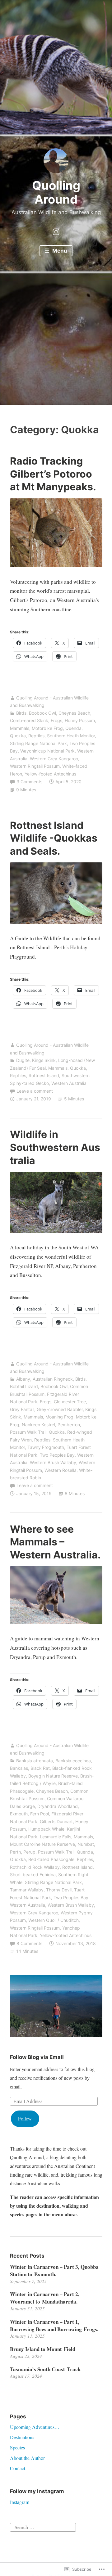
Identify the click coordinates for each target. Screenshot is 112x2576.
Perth (15, 1852)
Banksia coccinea (73, 1761)
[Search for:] (43, 2527)
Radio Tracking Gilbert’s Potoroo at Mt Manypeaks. (53, 474)
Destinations (22, 2437)
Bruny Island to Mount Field (43, 2349)
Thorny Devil (59, 1890)
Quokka (18, 736)
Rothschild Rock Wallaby (35, 1867)
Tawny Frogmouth (46, 1447)
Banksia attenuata (35, 1761)
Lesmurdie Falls (56, 1837)
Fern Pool (40, 1814)
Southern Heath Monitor (71, 736)
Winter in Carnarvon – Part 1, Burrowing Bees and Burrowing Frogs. (54, 2325)
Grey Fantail (22, 1409)
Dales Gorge (22, 1806)
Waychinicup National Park (47, 751)
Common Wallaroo (65, 1798)
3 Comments (29, 782)
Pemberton (69, 1425)
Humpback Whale (46, 1829)
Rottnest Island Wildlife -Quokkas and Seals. (54, 838)
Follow (25, 2118)
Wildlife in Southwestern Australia (55, 1147)
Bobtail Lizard (24, 1386)
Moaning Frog (59, 1417)
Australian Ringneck (53, 1379)
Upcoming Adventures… (35, 2427)
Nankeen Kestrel (38, 1425)
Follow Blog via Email (37, 2057)
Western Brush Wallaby (53, 1462)
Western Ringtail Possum (35, 766)
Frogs (56, 720)
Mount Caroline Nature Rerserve (42, 1844)
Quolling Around (56, 192)
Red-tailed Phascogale (51, 1859)
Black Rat (40, 1768)
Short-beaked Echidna (33, 1875)
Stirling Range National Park (38, 743)
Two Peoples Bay (57, 1455)
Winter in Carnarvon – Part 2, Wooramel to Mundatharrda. (45, 2298)
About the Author (27, 2458)
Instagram (20, 2502)
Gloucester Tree (70, 1402)
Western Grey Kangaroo (54, 759)
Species (17, 2447)
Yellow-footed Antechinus (50, 774)
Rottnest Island (44, 1075)
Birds (21, 713)
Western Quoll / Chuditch (54, 1920)
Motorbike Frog (47, 728)
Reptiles (36, 736)
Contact (18, 2468)
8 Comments (29, 1943)
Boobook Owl (42, 713)
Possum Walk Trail (28, 1432)
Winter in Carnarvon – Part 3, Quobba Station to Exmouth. (54, 2270)
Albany (23, 1379)
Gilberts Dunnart (56, 1821)
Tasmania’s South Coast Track (45, 2369)
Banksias (19, 1768)
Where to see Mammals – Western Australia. (55, 1542)
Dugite (23, 1060)
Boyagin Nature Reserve (53, 1776)
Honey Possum (80, 720)
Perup (29, 1852)
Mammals (20, 728)
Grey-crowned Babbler (60, 1409)
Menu (59, 251)
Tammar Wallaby (27, 1890)
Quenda (73, 728)
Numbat (86, 1844)
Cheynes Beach (74, 713)
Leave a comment (35, 1091)
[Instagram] (56, 231)
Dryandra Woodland (58, 1806)
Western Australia (69, 1083)
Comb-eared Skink (29, 720)
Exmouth (19, 1814)
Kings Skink (44, 1060)
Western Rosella (61, 1470)
